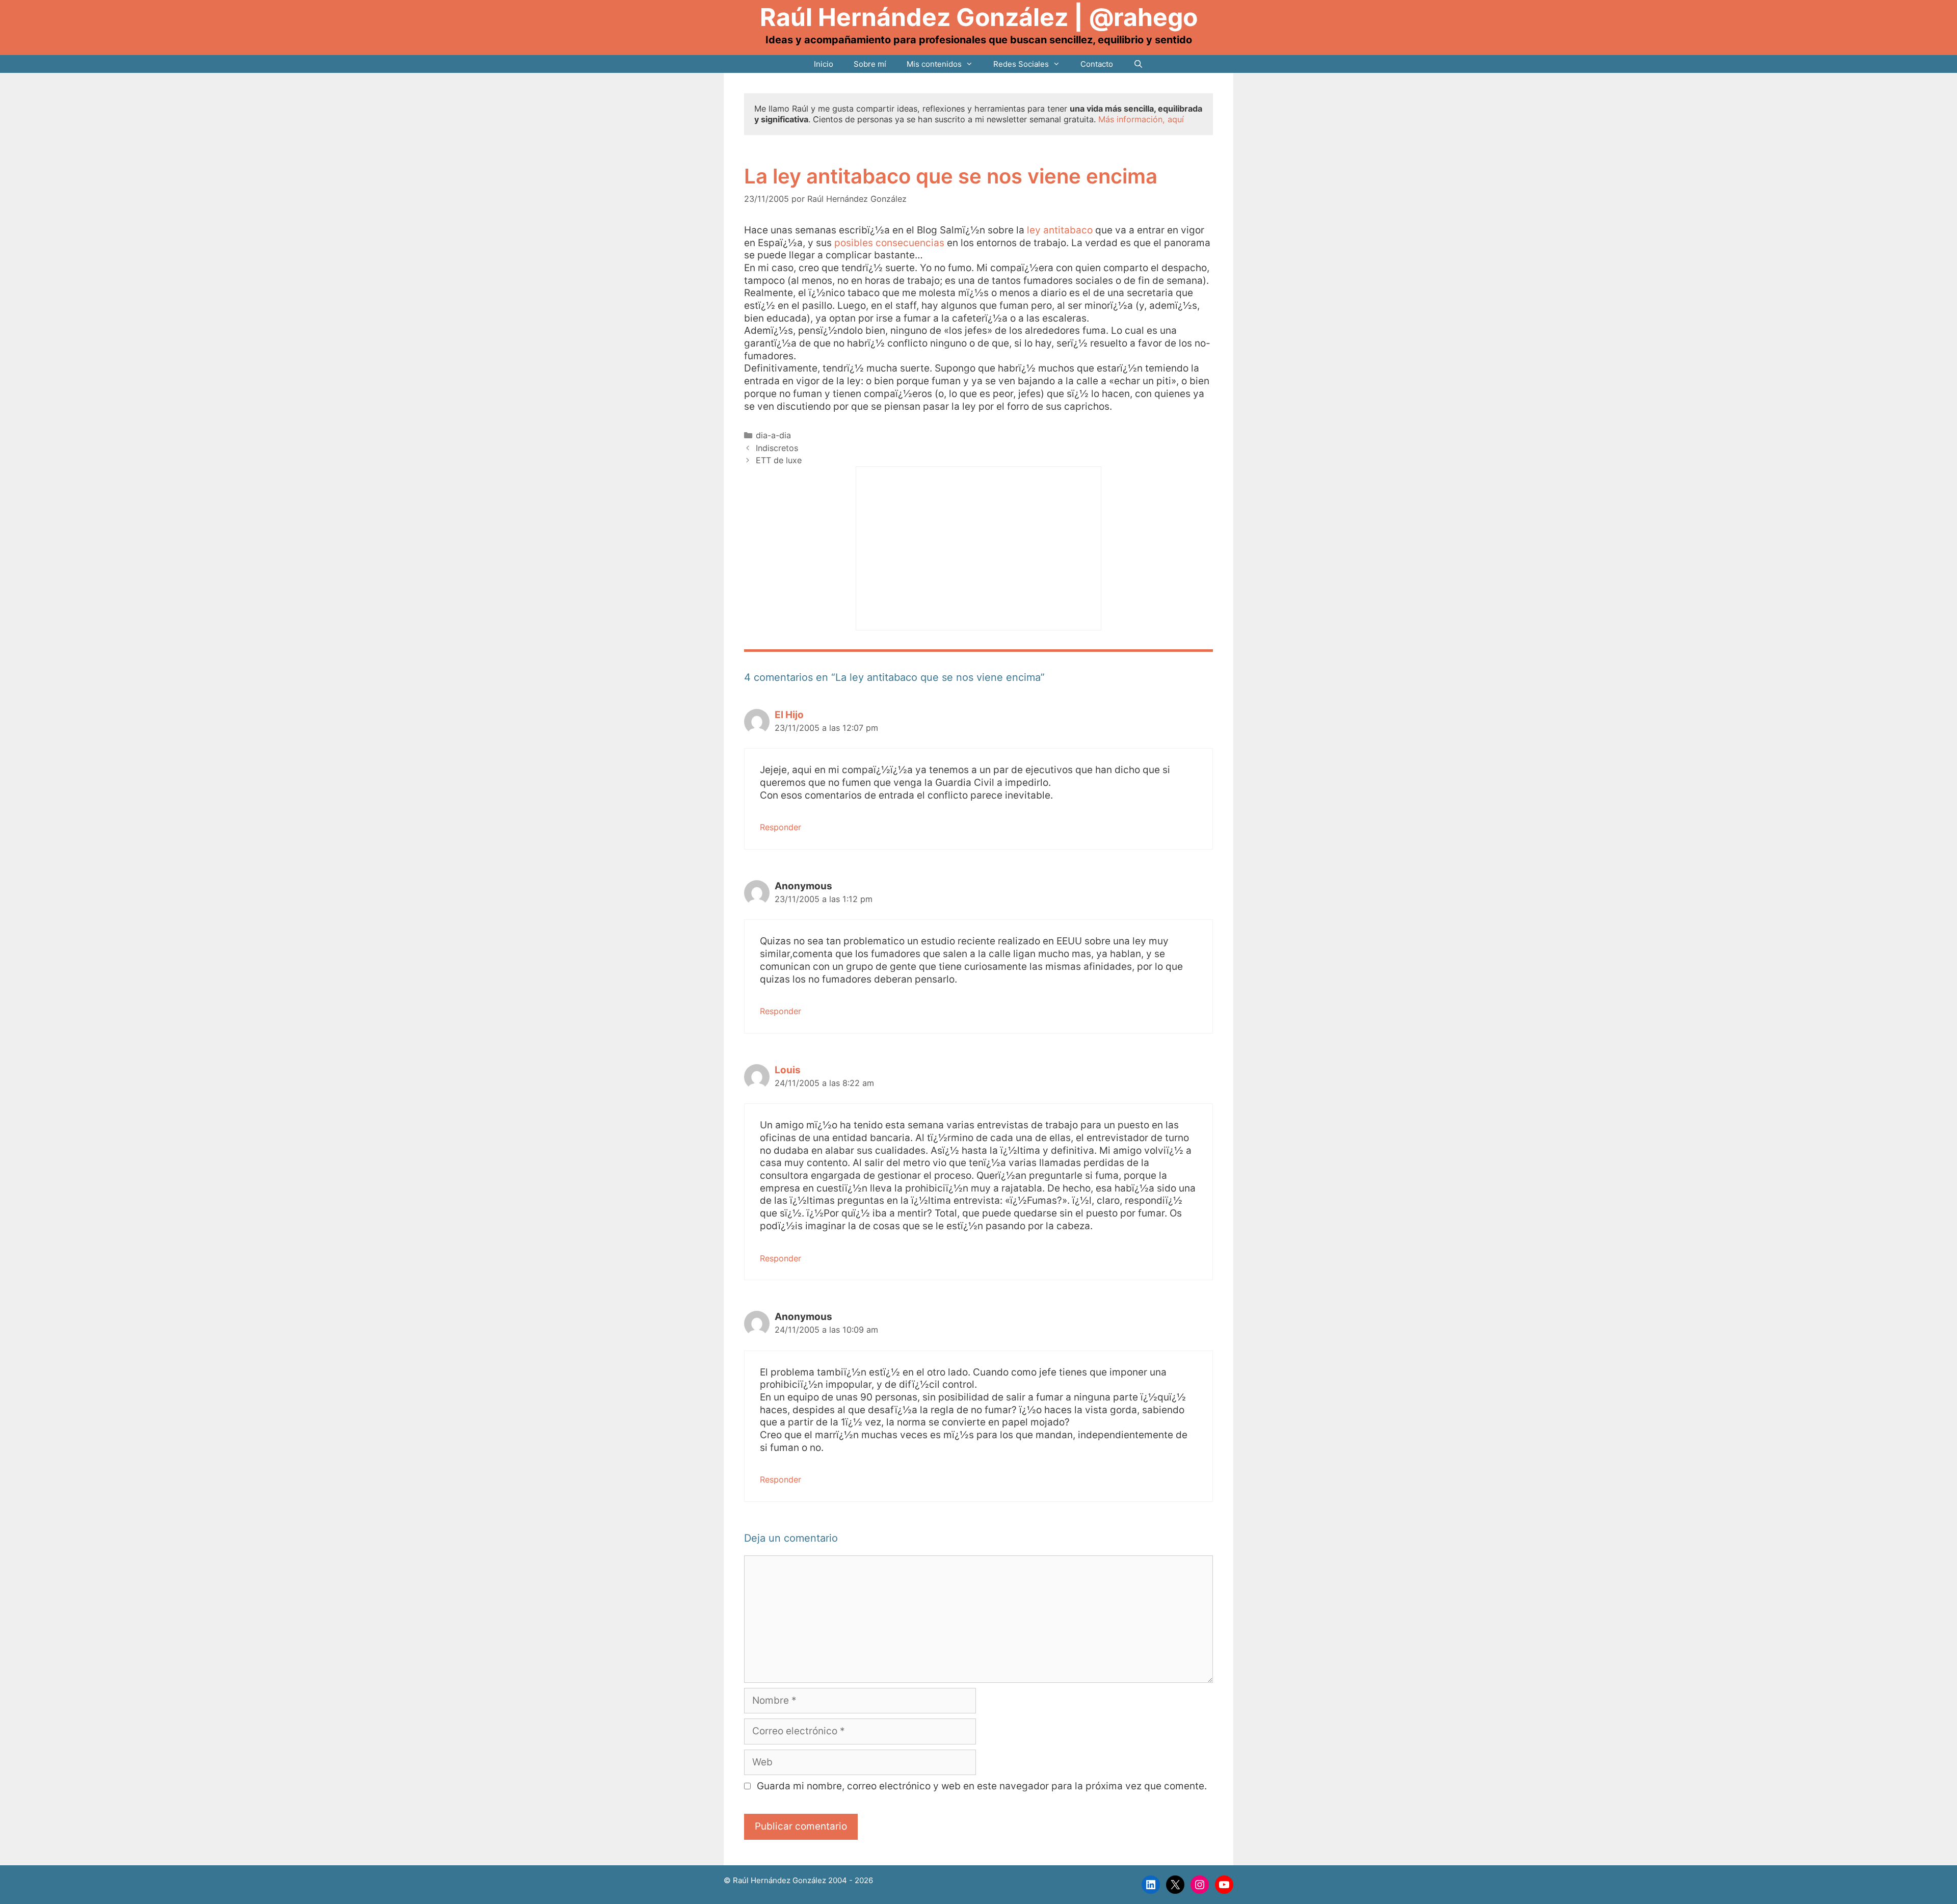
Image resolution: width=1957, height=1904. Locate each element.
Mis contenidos (934, 64)
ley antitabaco (1061, 230)
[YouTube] (1224, 1885)
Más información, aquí (1141, 119)
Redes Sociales (1021, 64)
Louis (788, 1070)
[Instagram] (1200, 1885)
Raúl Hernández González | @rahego (979, 17)
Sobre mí (870, 64)
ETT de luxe (779, 460)
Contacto (1097, 64)
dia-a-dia (773, 435)
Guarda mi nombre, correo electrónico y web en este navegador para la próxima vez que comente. (982, 1786)
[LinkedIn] (1151, 1885)
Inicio (824, 64)
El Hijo (789, 715)
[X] (1175, 1885)
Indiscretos (777, 448)
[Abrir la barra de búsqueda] (1138, 64)
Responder (781, 827)
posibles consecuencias (891, 243)
